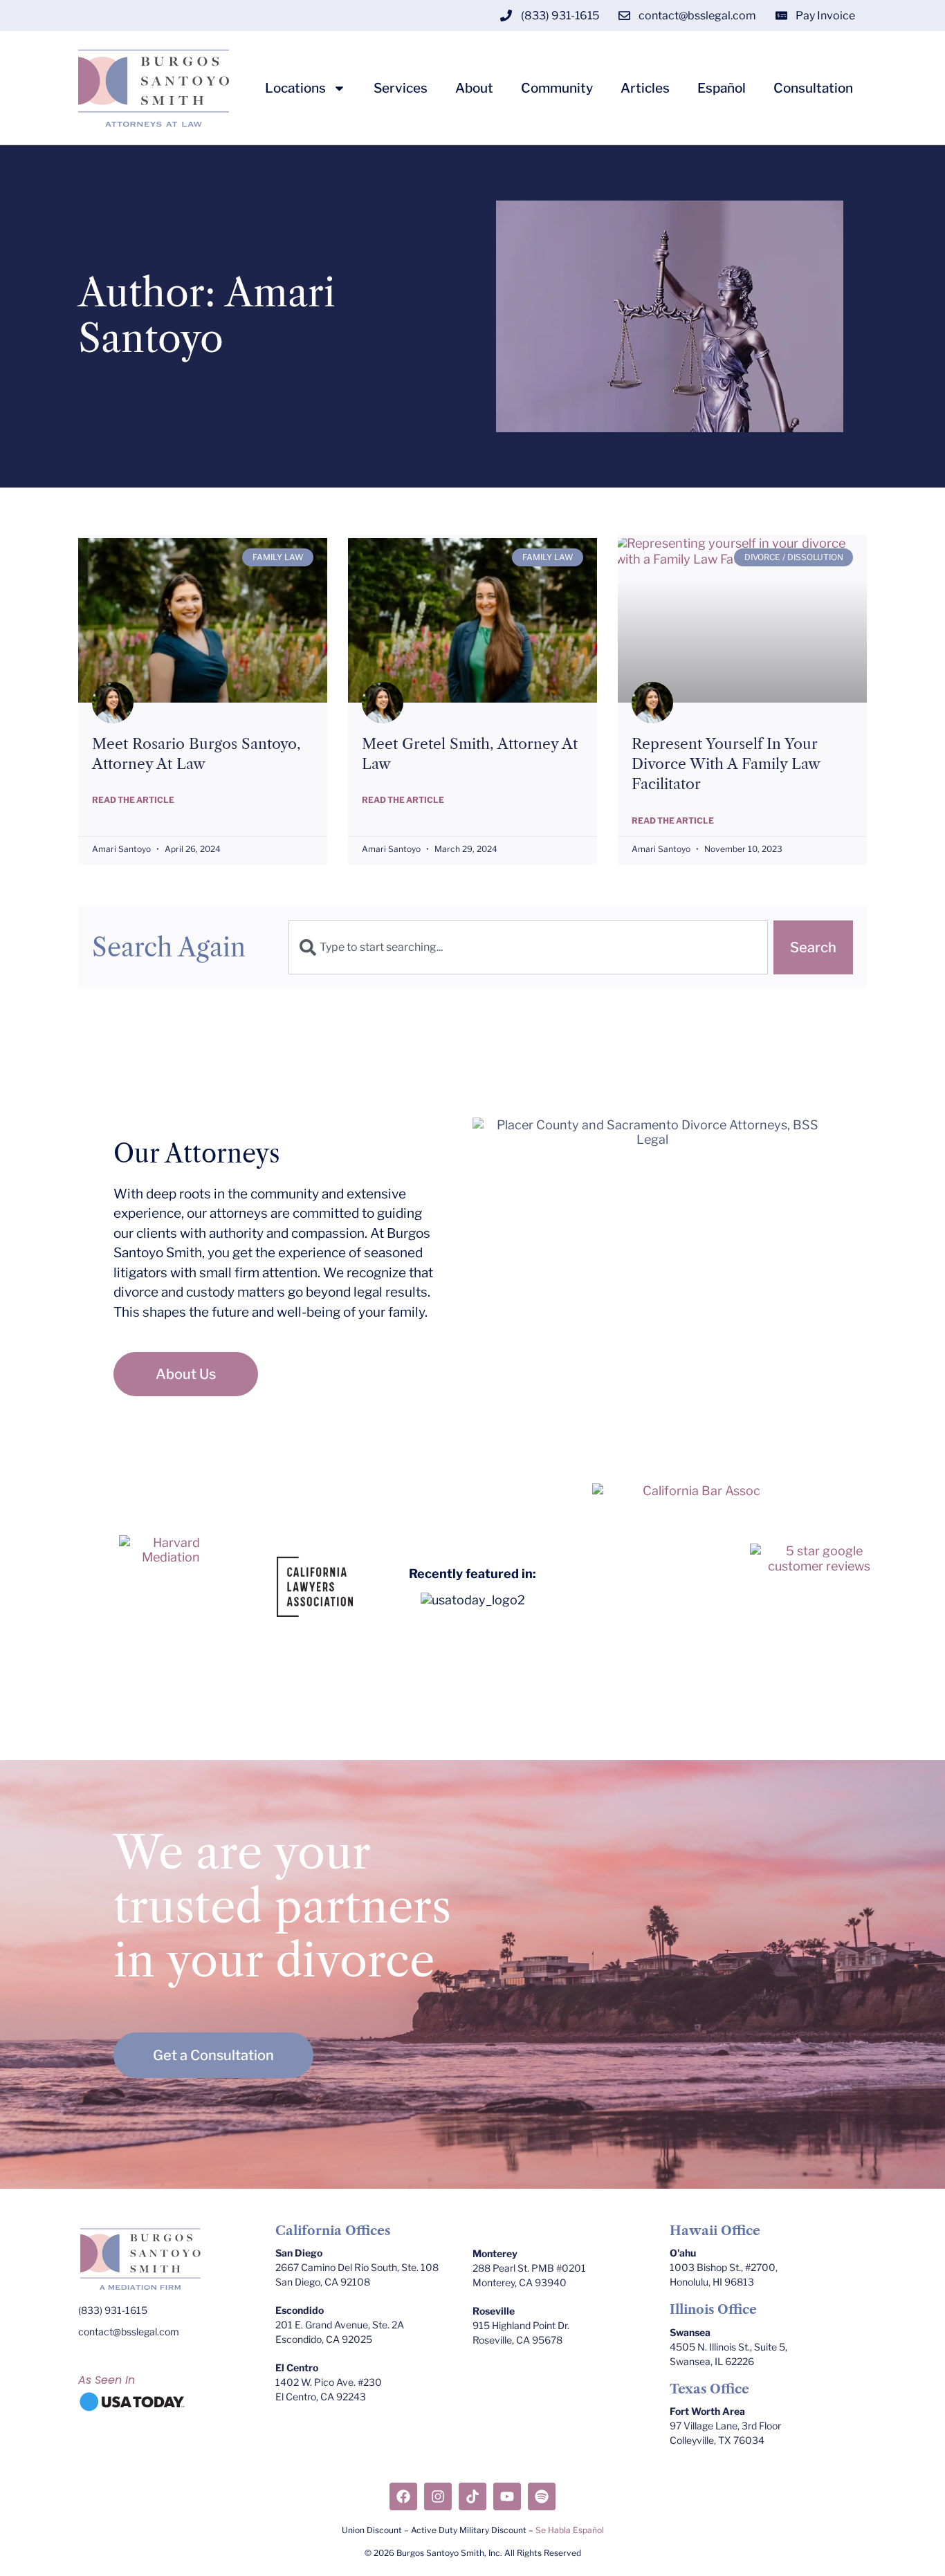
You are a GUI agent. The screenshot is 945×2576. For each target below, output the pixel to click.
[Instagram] (438, 2496)
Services (401, 89)
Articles (645, 89)
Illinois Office (713, 2310)
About (474, 89)
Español (722, 89)
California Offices (333, 2231)
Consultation (813, 89)
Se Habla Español (570, 2530)
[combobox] (528, 947)
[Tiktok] (472, 2496)
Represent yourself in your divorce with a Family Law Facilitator (726, 764)
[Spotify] (542, 2496)
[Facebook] (403, 2496)
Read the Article (133, 800)
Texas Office (709, 2389)
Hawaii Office (715, 2231)
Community (557, 89)
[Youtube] (507, 2496)
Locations (295, 89)
